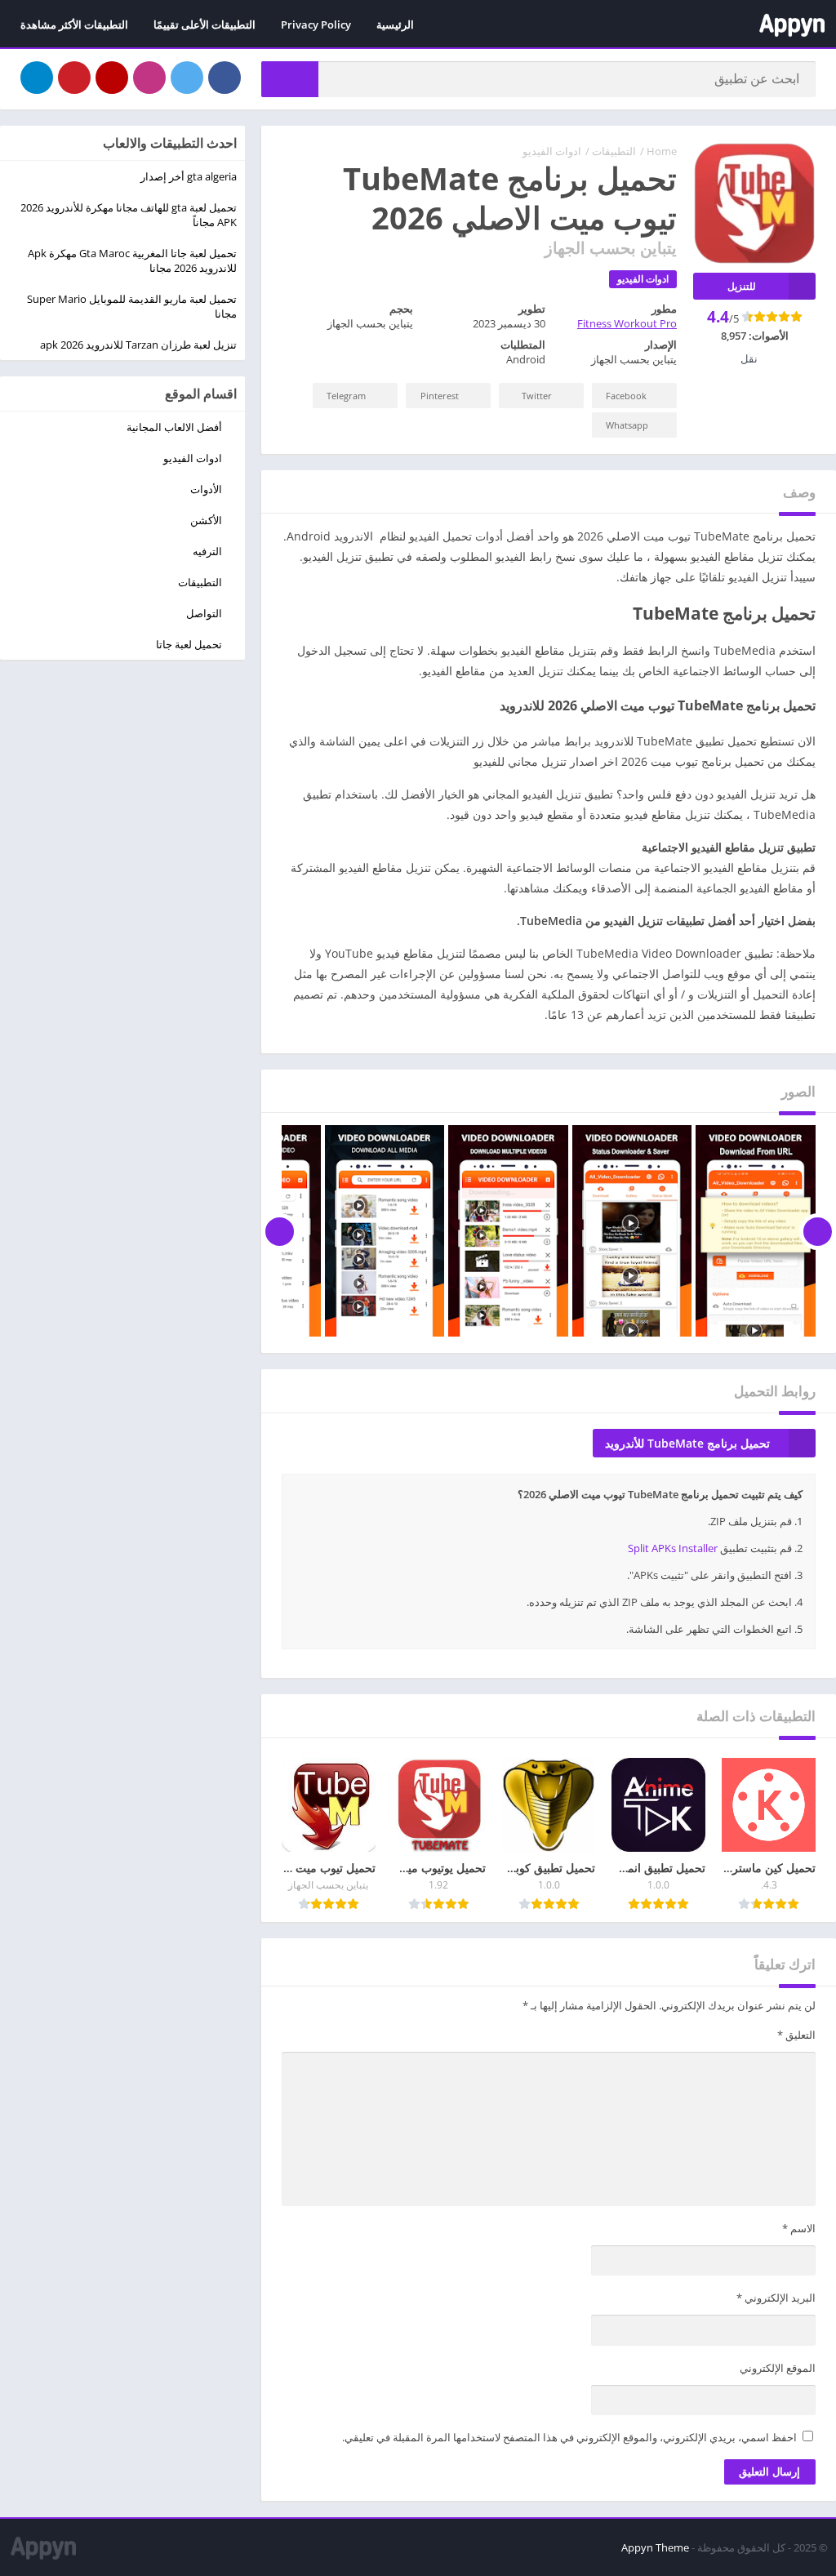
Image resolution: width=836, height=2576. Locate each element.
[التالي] (280, 1231)
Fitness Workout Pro (627, 323)
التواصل (204, 613)
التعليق (796, 2035)
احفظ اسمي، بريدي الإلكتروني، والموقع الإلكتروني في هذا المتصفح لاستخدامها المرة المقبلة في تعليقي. (569, 2437)
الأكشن (206, 520)
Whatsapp (627, 425)
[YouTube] (112, 78)
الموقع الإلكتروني (778, 2368)
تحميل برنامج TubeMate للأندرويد (687, 1443)
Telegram (346, 396)
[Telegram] (37, 78)
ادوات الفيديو (552, 151)
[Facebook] (225, 78)
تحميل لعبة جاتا (189, 644)
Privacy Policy (316, 24)
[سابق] (818, 1231)
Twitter (537, 396)
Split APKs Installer (673, 1548)
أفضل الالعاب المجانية (174, 427)
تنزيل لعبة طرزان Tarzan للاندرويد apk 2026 (138, 345)
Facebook (626, 396)
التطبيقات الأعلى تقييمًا (205, 24)
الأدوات (206, 489)
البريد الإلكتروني (776, 2298)
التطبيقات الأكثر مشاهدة (74, 24)
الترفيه (207, 551)
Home (662, 151)
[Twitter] (187, 78)
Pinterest (440, 396)
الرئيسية (395, 24)
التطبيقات (614, 151)
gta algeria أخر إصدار (189, 176)
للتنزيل (742, 286)
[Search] (290, 79)
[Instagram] (149, 78)
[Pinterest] (74, 78)
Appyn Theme (655, 2547)
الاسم (799, 2228)
